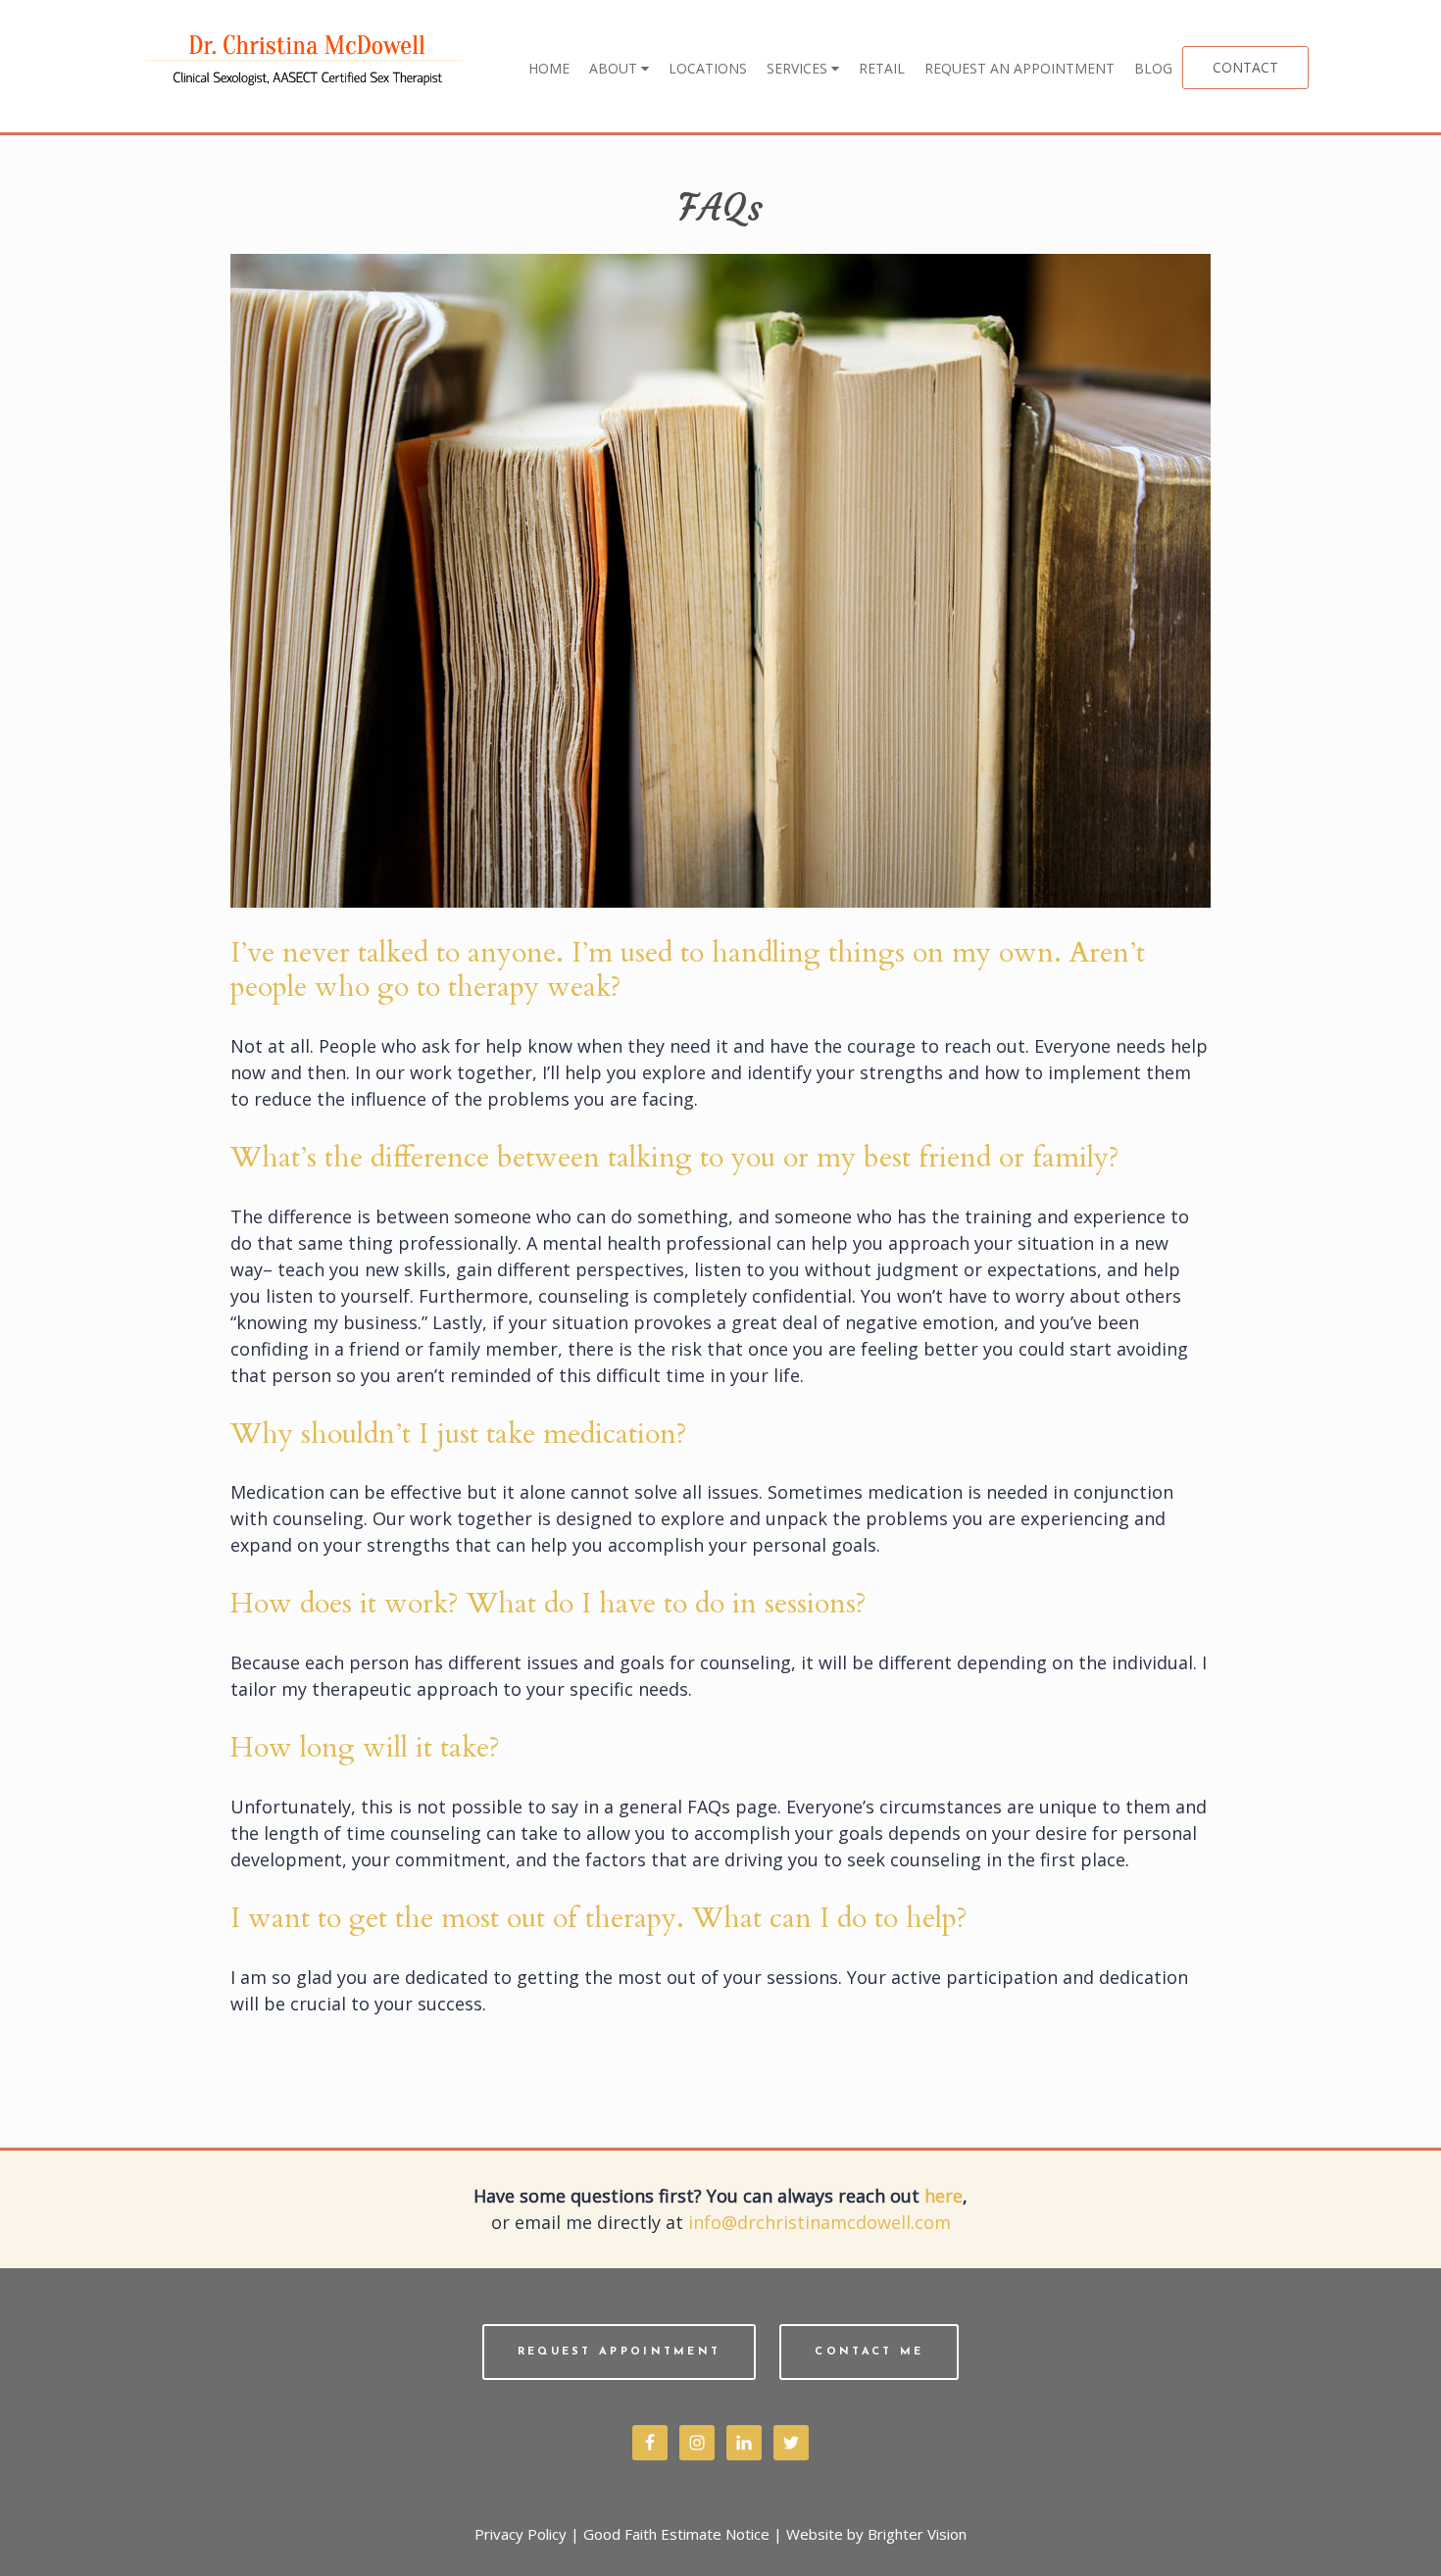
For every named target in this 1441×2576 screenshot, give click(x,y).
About (615, 68)
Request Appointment (620, 2352)
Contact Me (869, 2352)
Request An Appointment (1019, 68)
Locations (708, 68)
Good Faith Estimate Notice (676, 2534)
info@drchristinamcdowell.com (820, 2222)
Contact (1245, 67)
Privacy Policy (521, 2534)
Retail (882, 68)
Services (799, 68)
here (944, 2196)
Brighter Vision (917, 2534)
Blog (1153, 68)
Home (549, 68)
